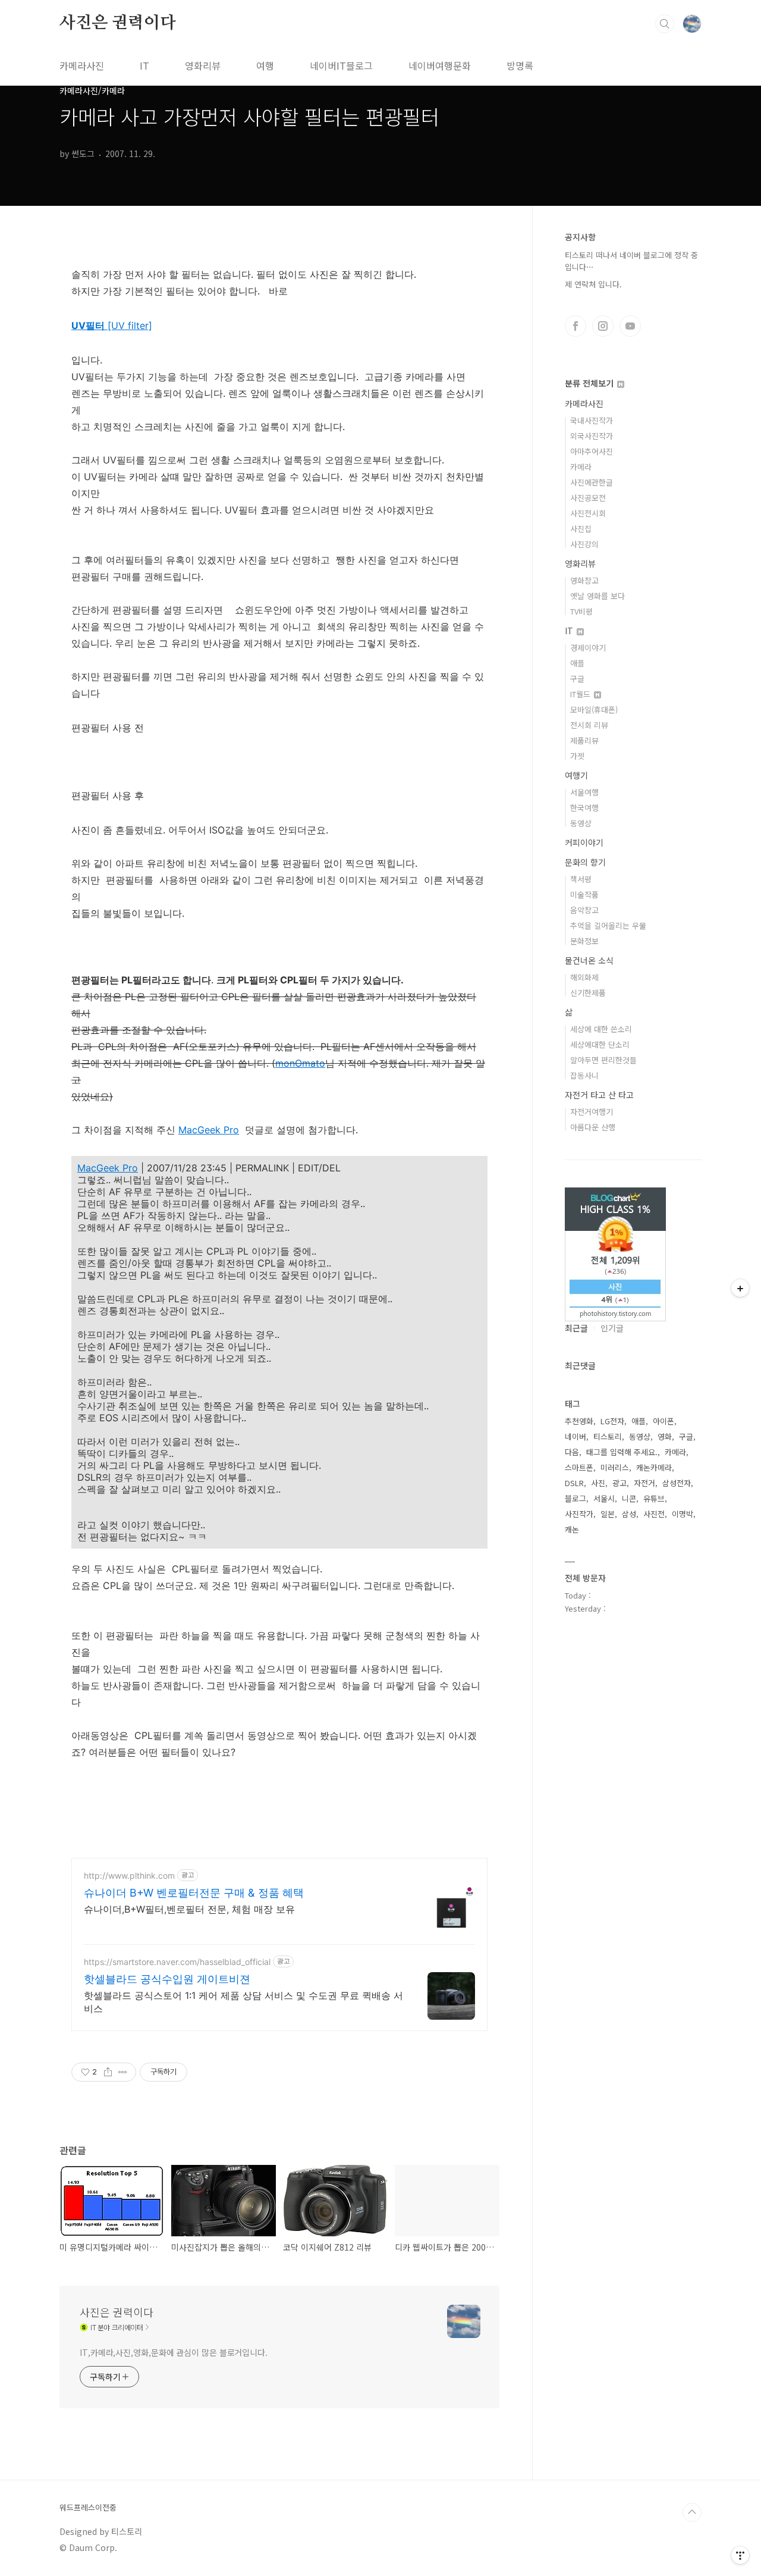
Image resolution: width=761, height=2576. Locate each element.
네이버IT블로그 (341, 65)
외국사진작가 (592, 436)
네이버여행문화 (440, 65)
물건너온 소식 (589, 960)
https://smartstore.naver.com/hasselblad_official (177, 1962)
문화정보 (584, 941)
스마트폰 (579, 1467)
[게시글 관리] (123, 2072)
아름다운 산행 (593, 1127)
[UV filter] (112, 325)
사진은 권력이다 (117, 23)
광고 (620, 1483)
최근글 (576, 1328)
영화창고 (584, 580)
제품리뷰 (584, 740)
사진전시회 (588, 513)
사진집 (581, 529)
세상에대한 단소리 (600, 1044)
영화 (665, 1436)
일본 (608, 1514)
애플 (577, 663)
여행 (265, 65)
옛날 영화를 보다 (598, 596)
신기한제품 (588, 993)
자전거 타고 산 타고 (599, 1095)
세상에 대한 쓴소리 (601, 1029)
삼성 (629, 1514)
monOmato (300, 1063)
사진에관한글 (592, 482)
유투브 (630, 326)
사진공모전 (588, 498)
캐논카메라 (654, 1467)
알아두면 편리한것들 (603, 1060)
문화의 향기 (585, 862)
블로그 (576, 1498)
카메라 (581, 467)
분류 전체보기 (590, 383)
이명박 (683, 1514)
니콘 (629, 1498)
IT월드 (581, 694)
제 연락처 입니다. (593, 284)
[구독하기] (740, 1288)
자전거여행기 (592, 1112)
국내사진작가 (592, 420)
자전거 (644, 1483)
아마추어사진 (592, 451)
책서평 (581, 879)
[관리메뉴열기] (740, 2555)
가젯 (577, 756)
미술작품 (584, 894)
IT (144, 65)
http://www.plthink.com (129, 1875)
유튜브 (654, 1498)
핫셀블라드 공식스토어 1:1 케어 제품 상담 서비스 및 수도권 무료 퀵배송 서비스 (243, 2002)
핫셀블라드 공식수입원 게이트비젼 (167, 1979)
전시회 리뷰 (589, 725)
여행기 (576, 775)
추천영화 (579, 1421)
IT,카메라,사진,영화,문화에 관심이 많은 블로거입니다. (174, 2352)
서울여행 (584, 792)
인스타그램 (603, 326)
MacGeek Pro (209, 1130)
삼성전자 (677, 1483)
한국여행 (584, 808)
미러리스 (615, 1467)
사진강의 (584, 544)
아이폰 (663, 1421)
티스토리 (608, 1436)
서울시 (604, 1498)
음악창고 (584, 910)
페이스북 (576, 326)
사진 (598, 1483)
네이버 (576, 1436)
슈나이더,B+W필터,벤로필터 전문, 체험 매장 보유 (189, 1909)
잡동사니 (584, 1075)
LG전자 (612, 1421)
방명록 (520, 65)
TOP (692, 2512)
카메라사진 (82, 65)
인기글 (612, 1328)
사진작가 (579, 1514)
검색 (665, 24)
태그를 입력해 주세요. (622, 1452)
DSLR (574, 1483)
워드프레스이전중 (88, 2508)
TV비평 (581, 611)
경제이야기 (588, 648)
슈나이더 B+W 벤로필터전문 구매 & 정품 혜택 (194, 1893)
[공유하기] (108, 2072)
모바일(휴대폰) (594, 709)
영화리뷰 (203, 65)
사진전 (654, 1514)
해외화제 (584, 977)
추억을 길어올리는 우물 (608, 925)
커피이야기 (584, 842)
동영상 (581, 823)
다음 (572, 1452)
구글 (577, 679)
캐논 (572, 1529)
